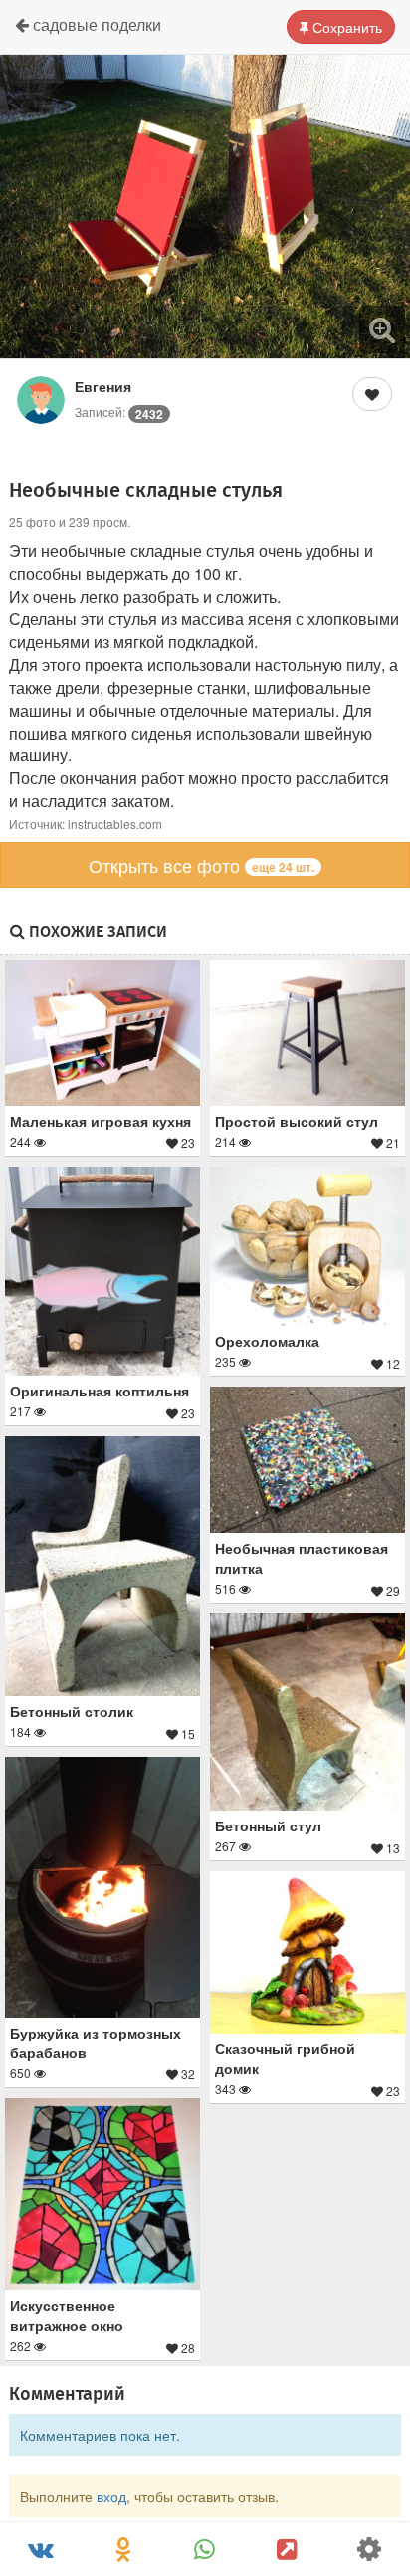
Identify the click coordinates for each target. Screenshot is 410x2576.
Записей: (119, 412)
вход (111, 2496)
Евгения (103, 386)
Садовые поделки (95, 24)
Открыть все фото (202, 865)
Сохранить (345, 27)
